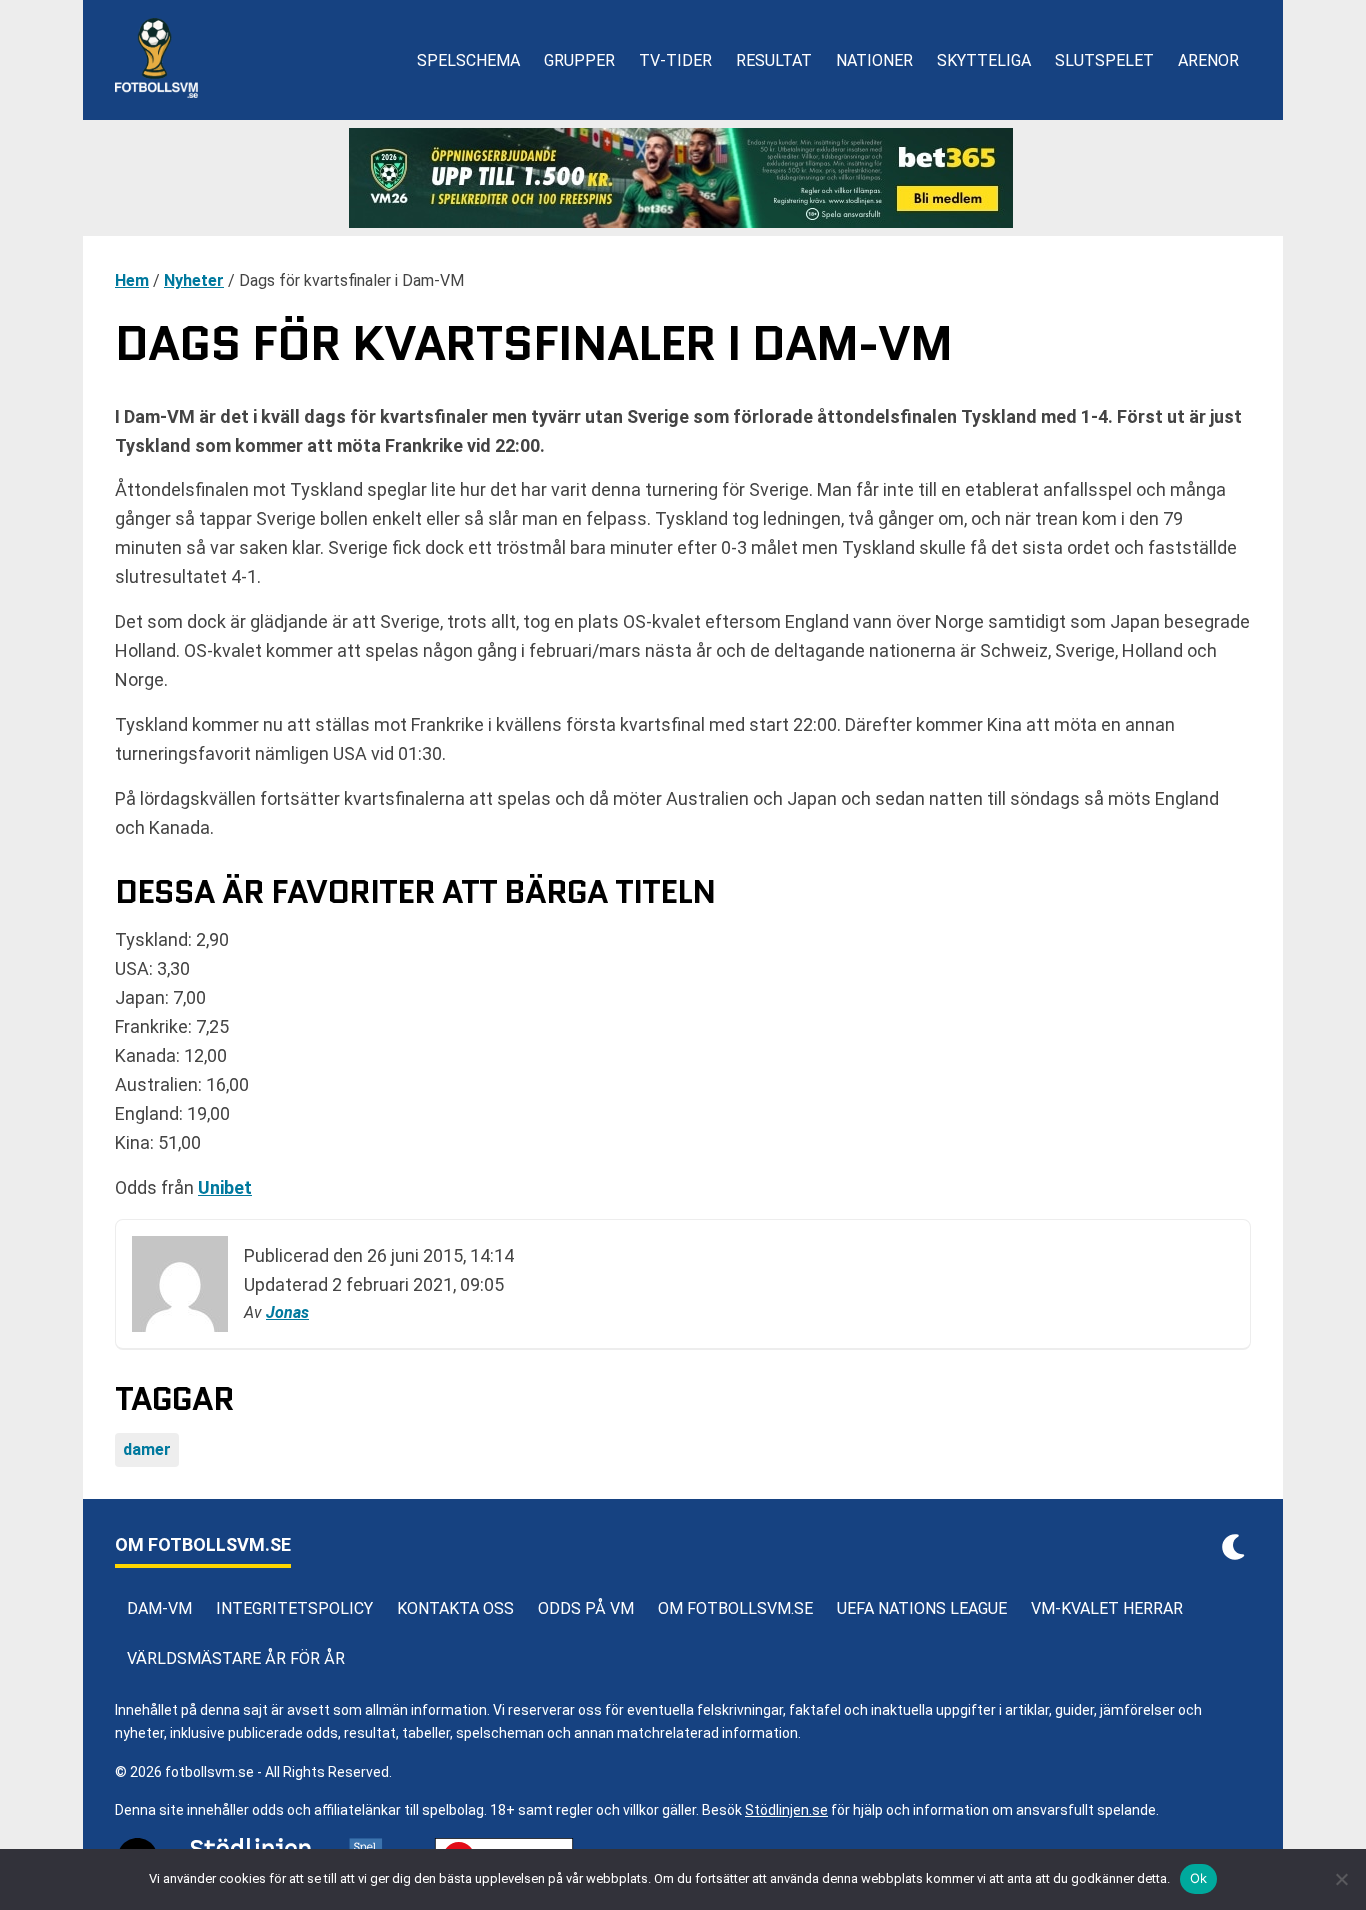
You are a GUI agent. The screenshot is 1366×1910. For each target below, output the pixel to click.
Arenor (1208, 60)
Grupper (579, 60)
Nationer (874, 60)
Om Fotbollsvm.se (735, 1608)
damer (147, 1449)
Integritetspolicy (294, 1608)
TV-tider (675, 60)
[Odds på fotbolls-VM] (683, 178)
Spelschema (468, 60)
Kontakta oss (455, 1608)
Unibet (225, 1187)
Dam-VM (159, 1608)
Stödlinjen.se (786, 1810)
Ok (1199, 1878)
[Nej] (1341, 1879)
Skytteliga (984, 60)
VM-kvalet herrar (1107, 1608)
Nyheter (194, 280)
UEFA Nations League (922, 1608)
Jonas (287, 1312)
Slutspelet (1104, 60)
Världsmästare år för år (236, 1658)
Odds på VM (586, 1608)
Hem (132, 280)
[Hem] (156, 60)
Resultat (774, 60)
